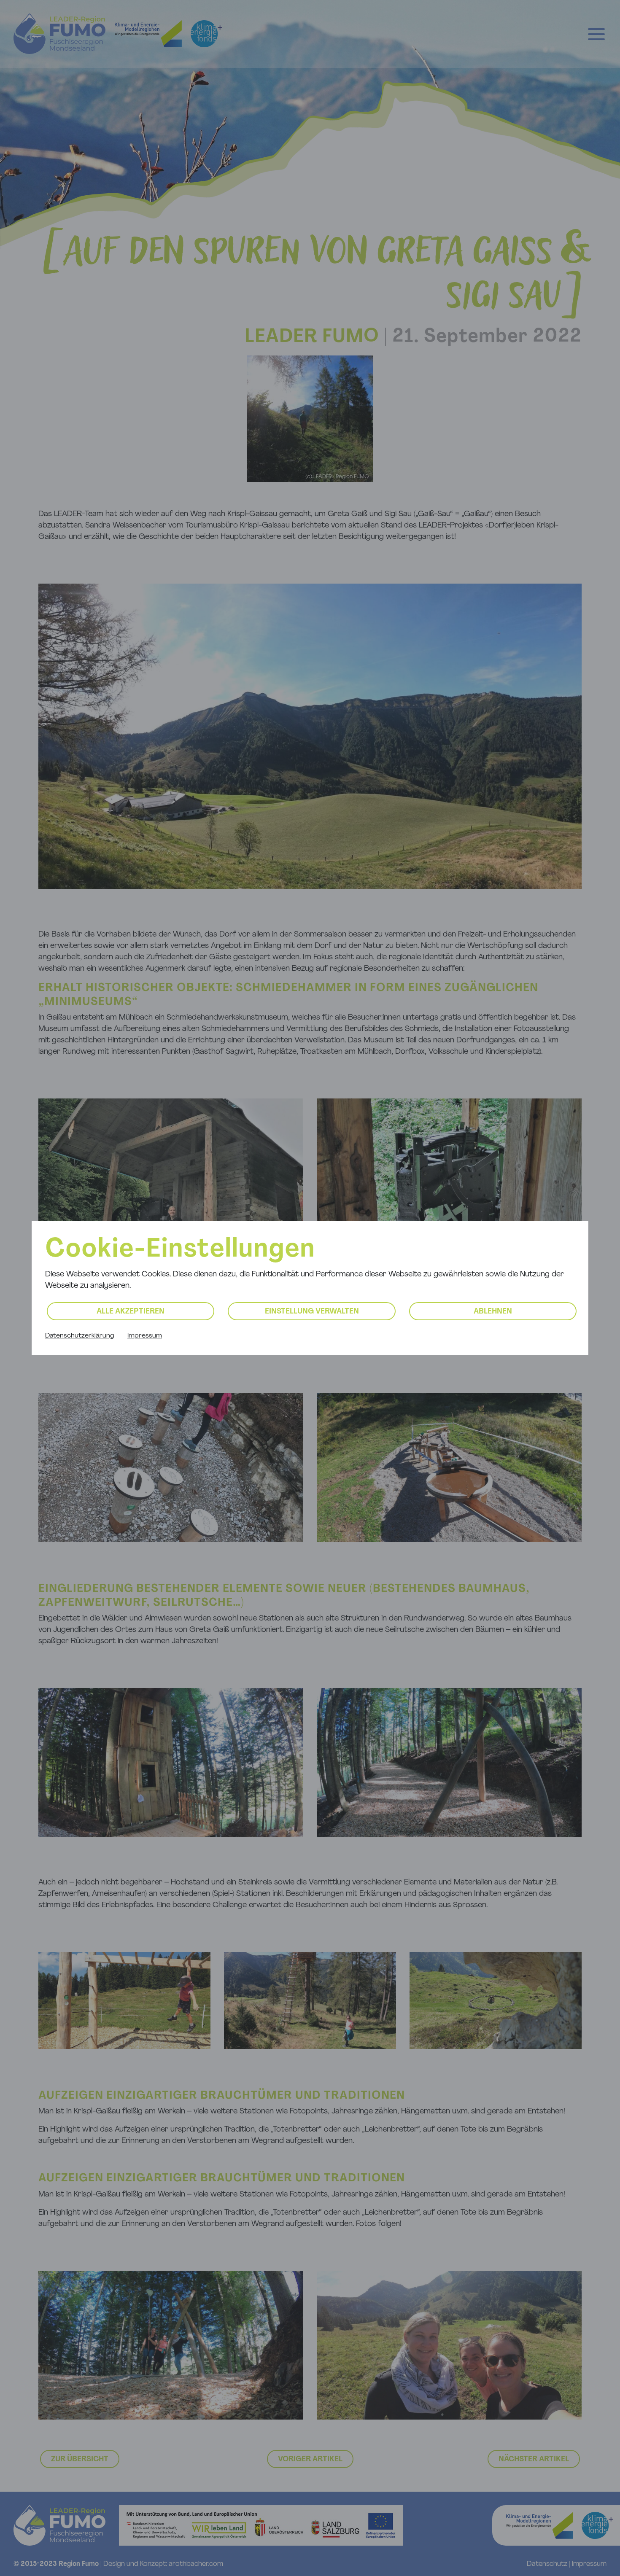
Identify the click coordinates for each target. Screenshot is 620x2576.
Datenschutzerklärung (80, 1336)
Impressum (145, 1336)
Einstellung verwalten (312, 1312)
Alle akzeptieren (131, 1312)
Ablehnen (493, 1312)
